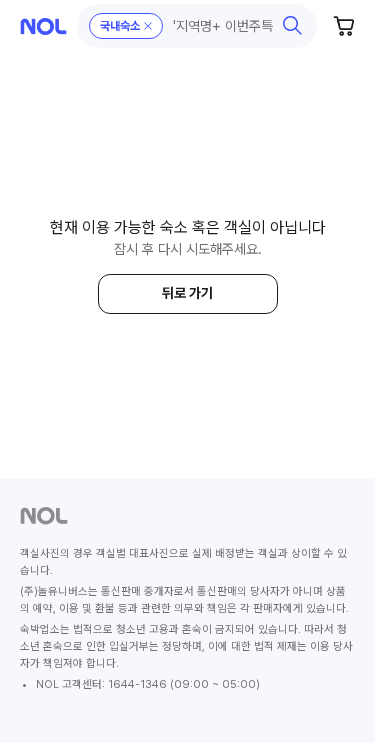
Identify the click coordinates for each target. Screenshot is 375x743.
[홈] (43, 26)
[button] (197, 26)
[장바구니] (345, 26)
